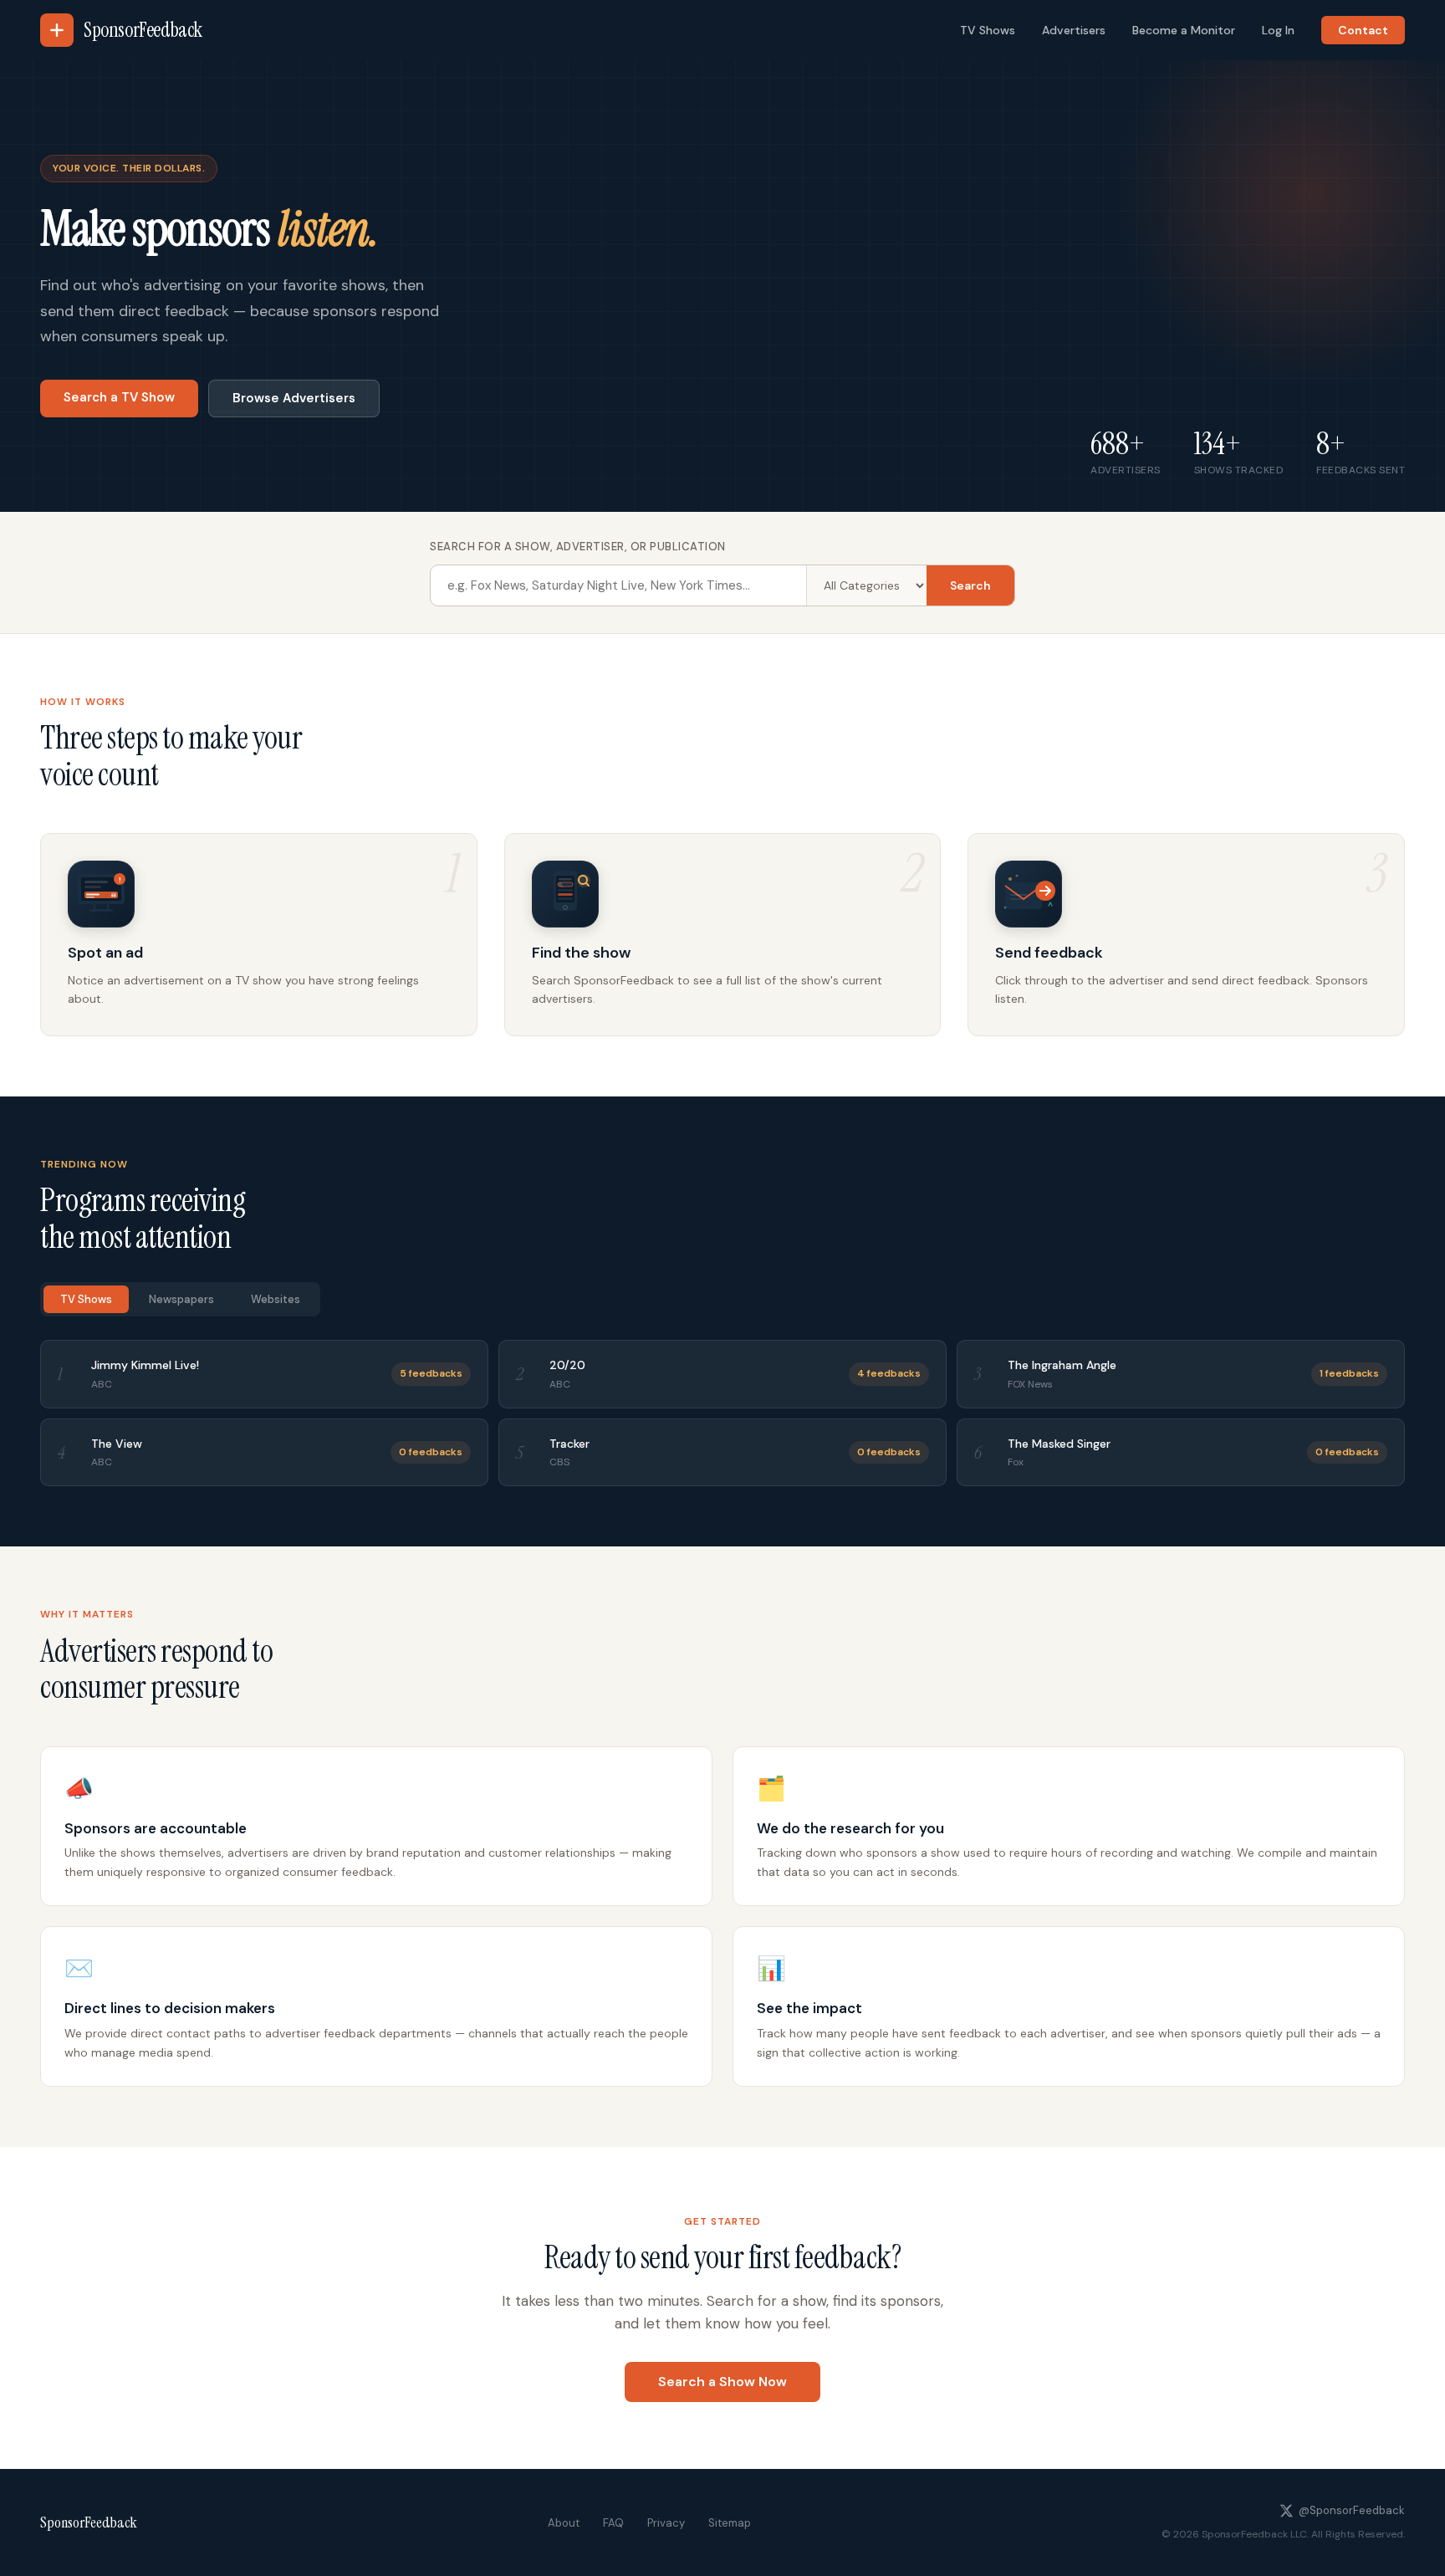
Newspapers (181, 1299)
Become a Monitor (1184, 30)
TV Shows (988, 30)
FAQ (613, 2523)
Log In (1278, 30)
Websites (276, 1299)
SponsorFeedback (89, 2522)
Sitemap (730, 2523)
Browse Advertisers (294, 398)
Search (970, 585)
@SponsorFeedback (1352, 2510)
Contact (1363, 30)
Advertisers (1074, 30)
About (564, 2523)
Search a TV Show (119, 397)
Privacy (666, 2523)
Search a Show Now (722, 2382)
